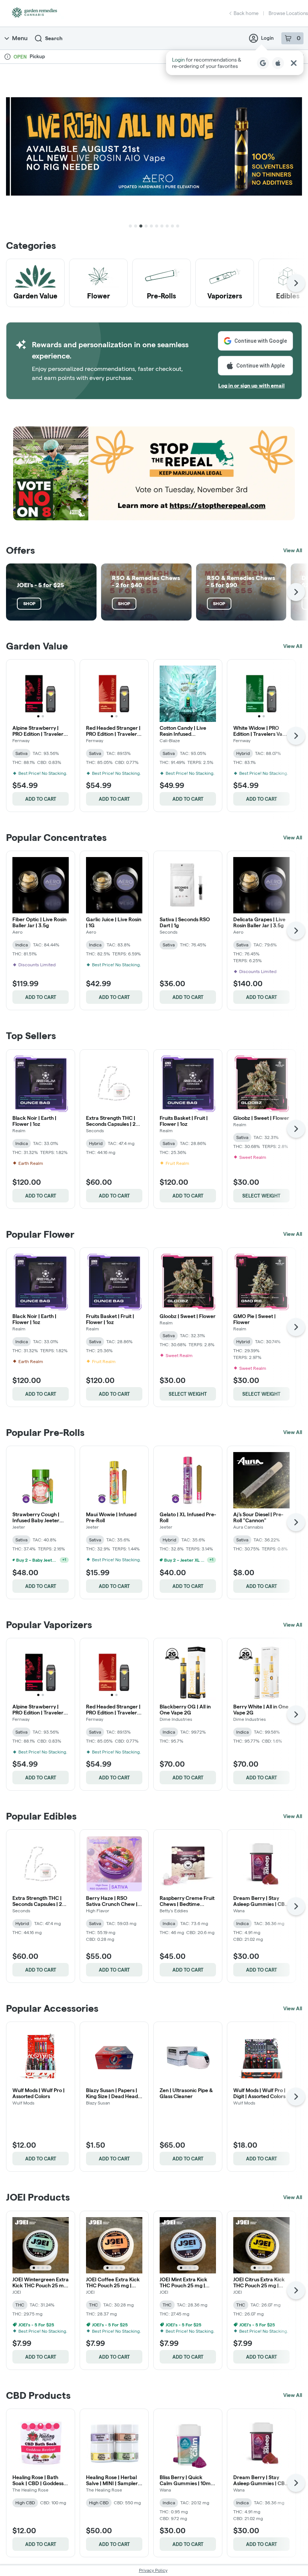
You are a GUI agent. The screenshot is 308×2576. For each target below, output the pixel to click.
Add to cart (41, 799)
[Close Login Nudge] (294, 63)
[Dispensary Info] (8, 57)
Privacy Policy (153, 2570)
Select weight (261, 1196)
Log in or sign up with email (251, 386)
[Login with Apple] (278, 63)
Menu (20, 38)
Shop (29, 603)
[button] (235, 63)
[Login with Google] (263, 63)
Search (54, 38)
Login (267, 38)
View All (293, 550)
